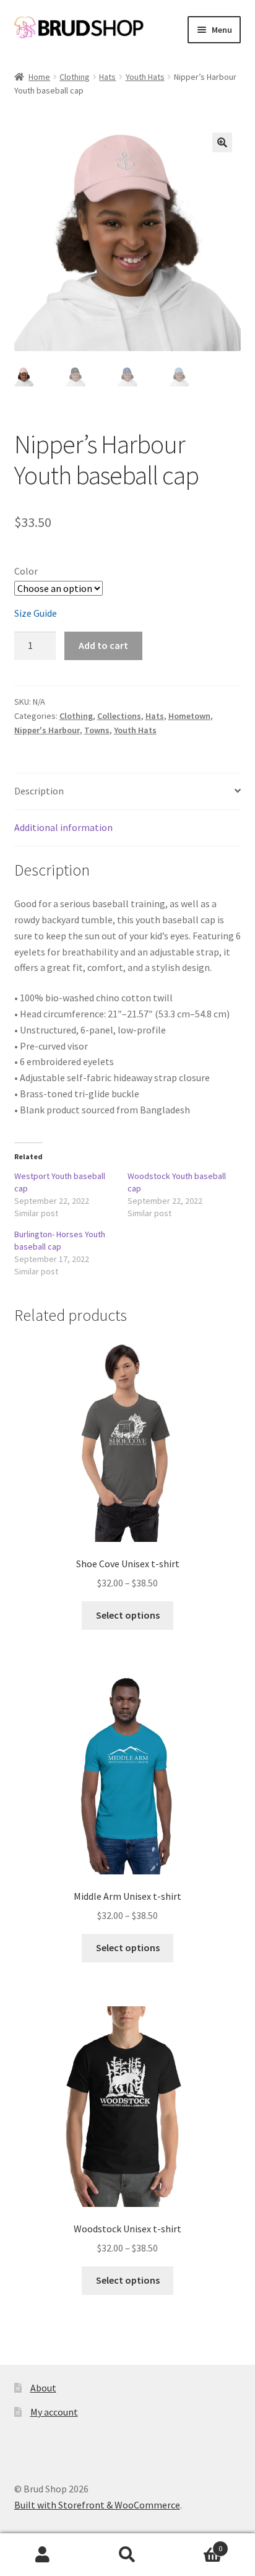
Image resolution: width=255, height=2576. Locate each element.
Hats (107, 77)
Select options (128, 1615)
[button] (222, 142)
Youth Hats (145, 77)
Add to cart (103, 645)
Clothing (75, 77)
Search (127, 2555)
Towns (97, 730)
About (43, 2388)
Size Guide (36, 613)
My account (54, 2412)
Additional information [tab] (63, 827)
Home (39, 77)
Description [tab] (39, 791)
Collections (119, 716)
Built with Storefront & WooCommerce (97, 2505)
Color (26, 571)
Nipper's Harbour (47, 730)
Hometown (189, 716)
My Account (42, 2555)
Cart (197, 2544)
